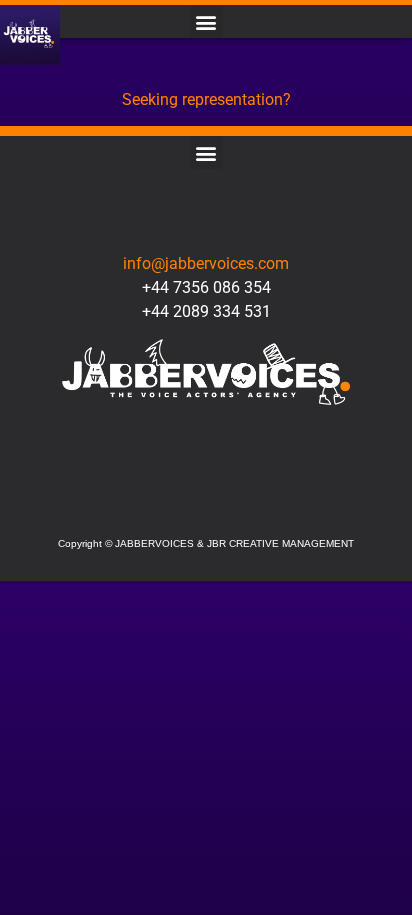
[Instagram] (205, 502)
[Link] (265, 502)
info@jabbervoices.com (206, 263)
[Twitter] (146, 502)
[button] (206, 21)
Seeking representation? (206, 99)
